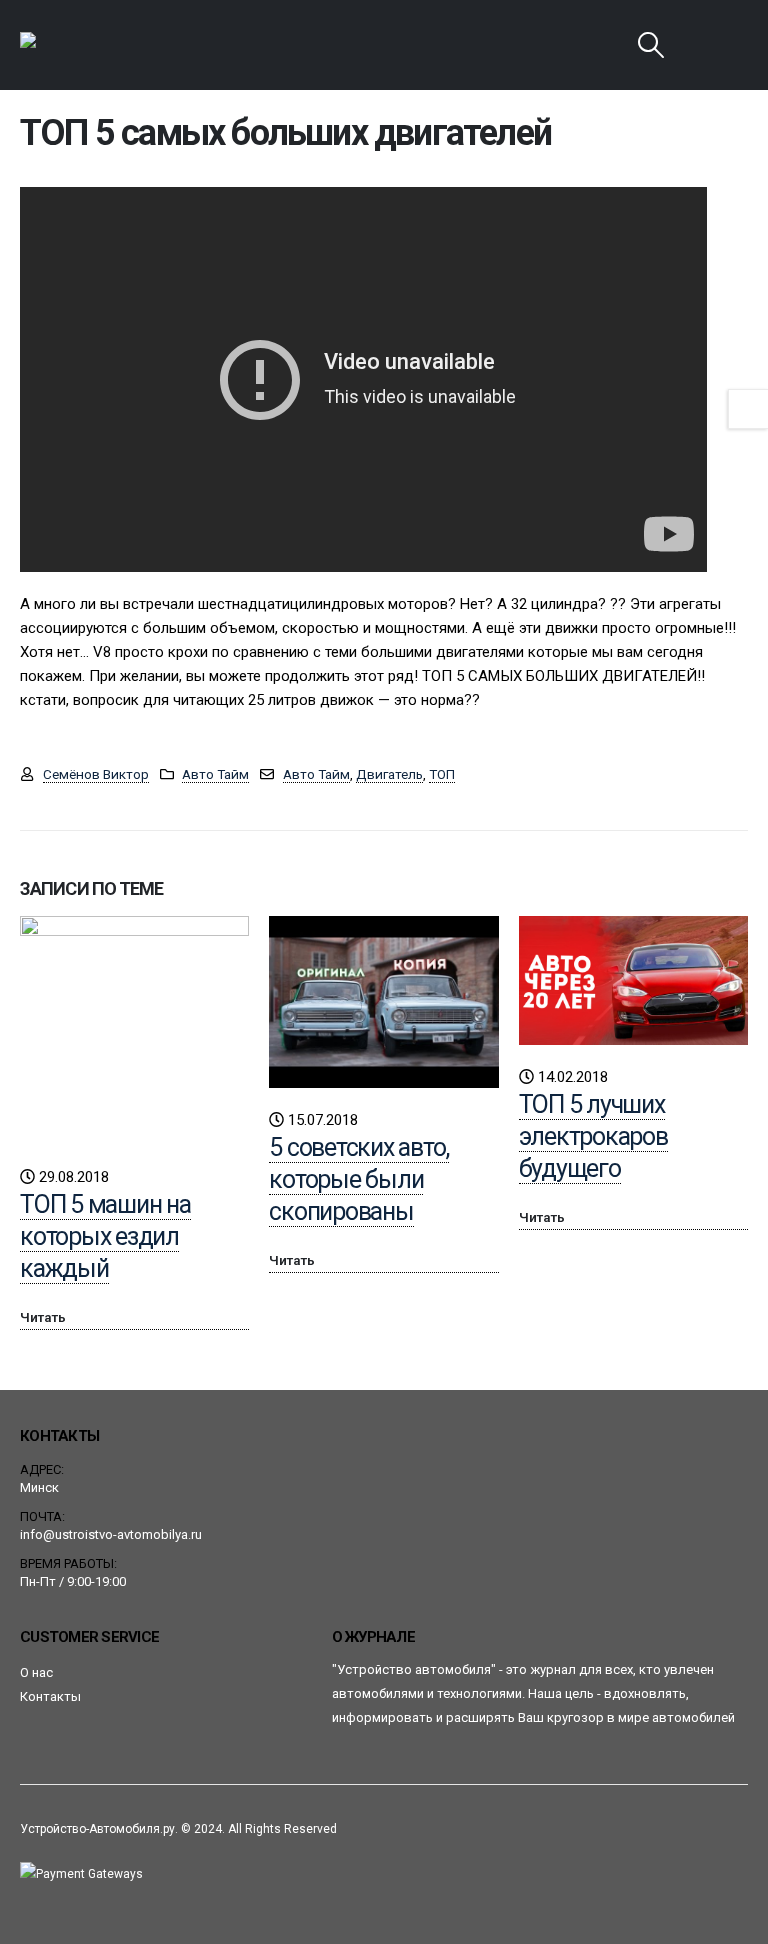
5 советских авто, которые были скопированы (359, 1179)
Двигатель (389, 774)
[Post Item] (134, 1030)
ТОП (442, 774)
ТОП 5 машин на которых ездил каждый (105, 1236)
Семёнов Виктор (96, 774)
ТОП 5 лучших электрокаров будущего (593, 1136)
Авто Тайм (215, 774)
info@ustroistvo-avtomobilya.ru (111, 1534)
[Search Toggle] (651, 45)
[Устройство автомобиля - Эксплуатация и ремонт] (75, 45)
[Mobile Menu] (702, 45)
